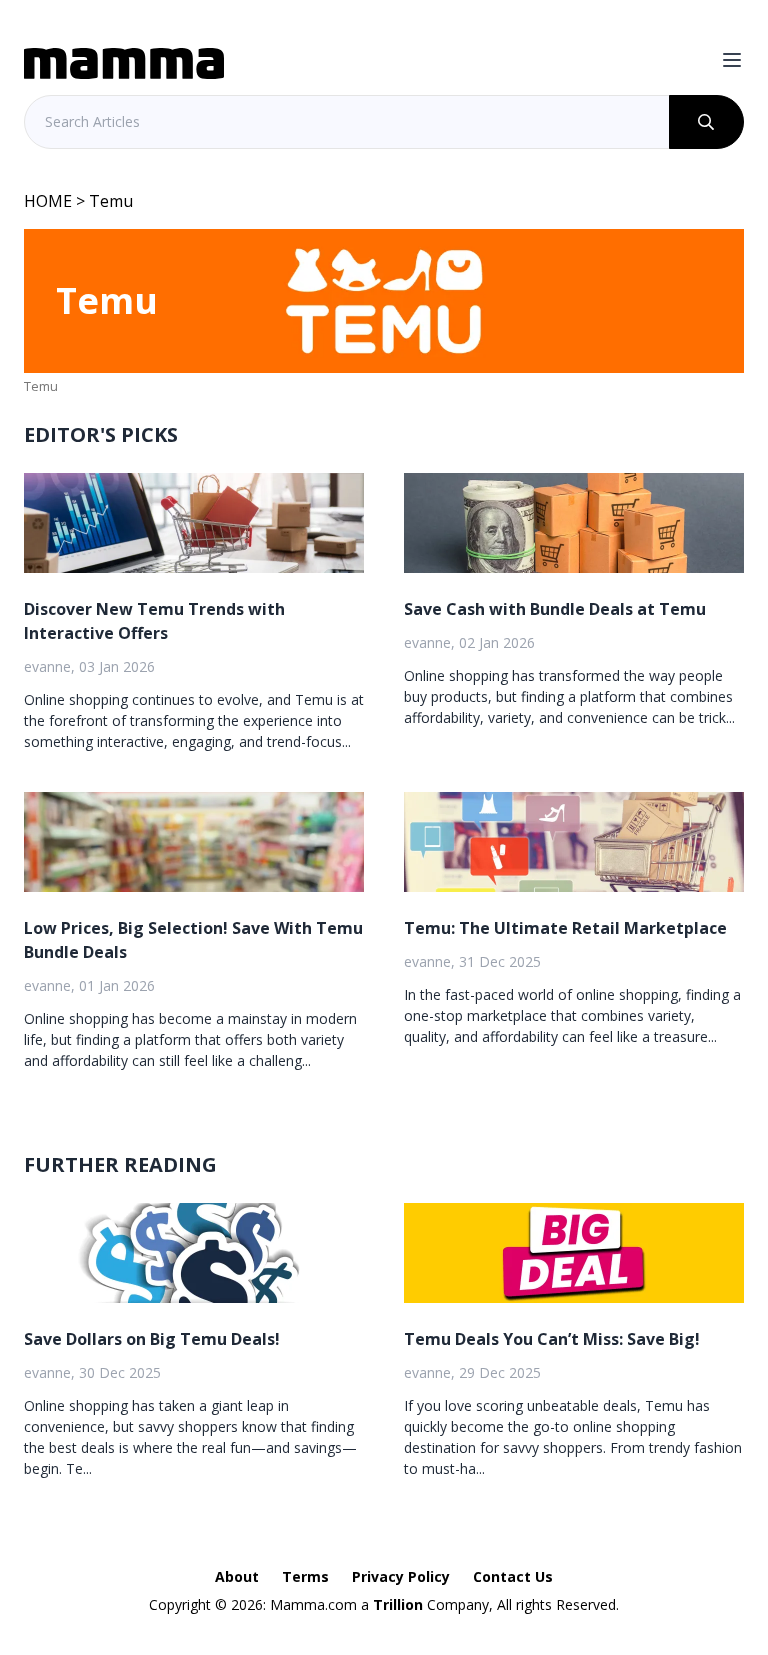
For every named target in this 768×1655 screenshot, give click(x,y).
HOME (48, 201)
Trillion (398, 1604)
